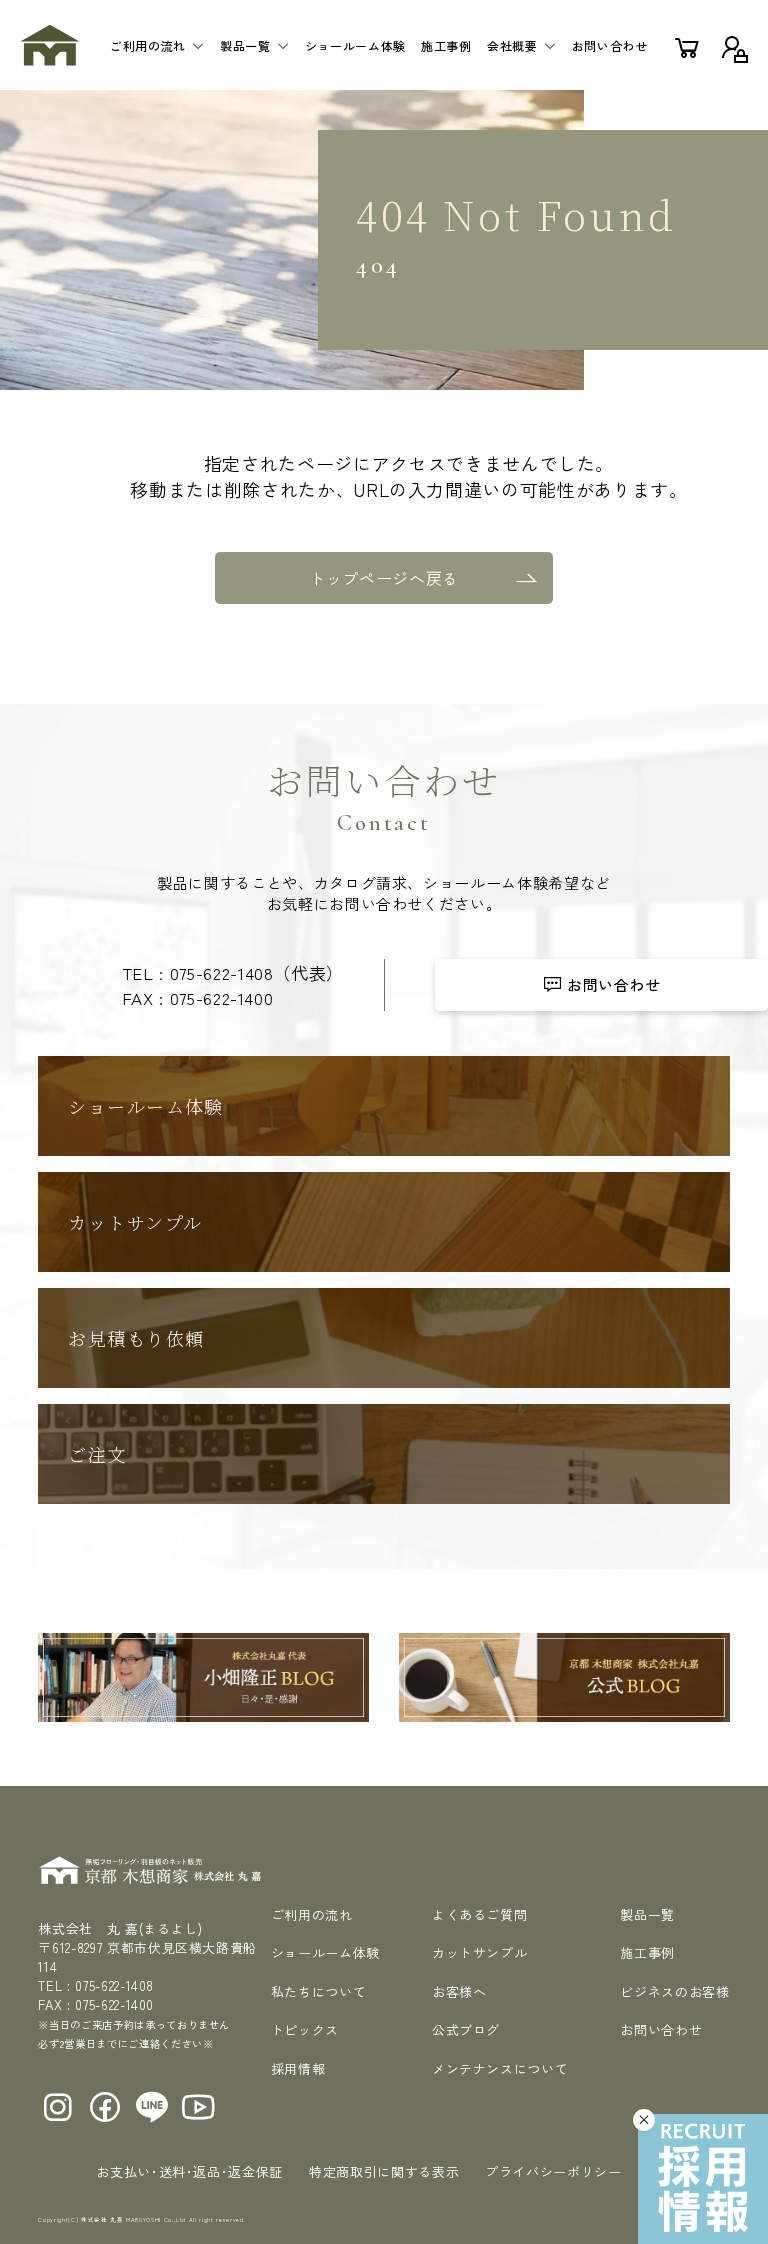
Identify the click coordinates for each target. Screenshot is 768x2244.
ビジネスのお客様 (674, 1991)
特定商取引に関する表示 (384, 2171)
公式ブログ (466, 2029)
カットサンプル (480, 1952)
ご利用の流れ (148, 45)
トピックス (305, 2029)
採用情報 (298, 2068)
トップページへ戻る (384, 578)
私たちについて (319, 1991)
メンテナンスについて (500, 2068)
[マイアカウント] (732, 45)
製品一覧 (245, 45)
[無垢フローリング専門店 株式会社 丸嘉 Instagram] (58, 2107)
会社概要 (512, 45)
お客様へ (459, 1991)
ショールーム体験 (355, 45)
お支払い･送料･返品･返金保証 (189, 2171)
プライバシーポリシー (553, 2171)
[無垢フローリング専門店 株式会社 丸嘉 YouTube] (198, 2107)
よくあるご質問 (480, 1914)
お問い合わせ (610, 45)
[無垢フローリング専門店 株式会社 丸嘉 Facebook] (105, 2107)
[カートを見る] (687, 45)
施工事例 (446, 45)
